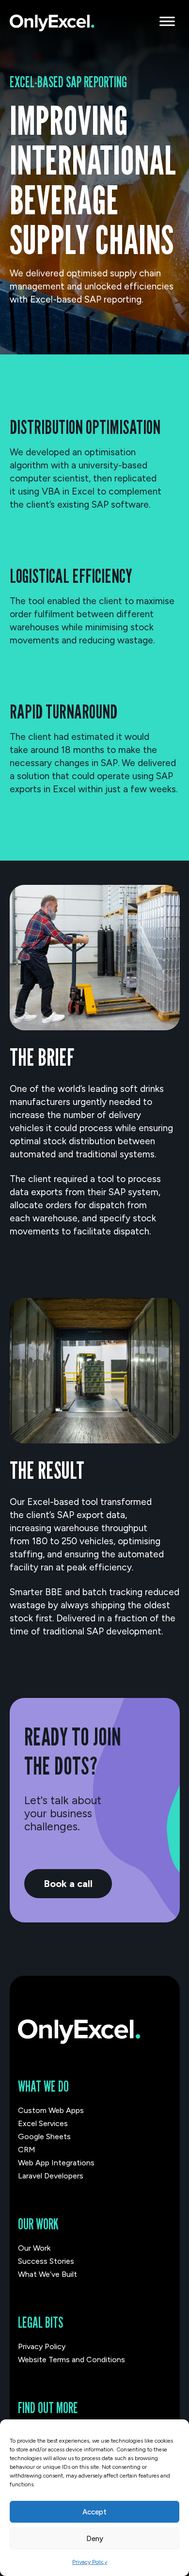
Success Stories (46, 2261)
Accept (94, 2512)
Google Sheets (44, 2136)
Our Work (34, 2248)
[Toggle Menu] (167, 21)
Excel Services (43, 2123)
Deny (95, 2539)
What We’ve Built (47, 2274)
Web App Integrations (56, 2163)
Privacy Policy (90, 2562)
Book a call (68, 1884)
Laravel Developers (51, 2176)
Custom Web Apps (51, 2110)
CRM (27, 2150)
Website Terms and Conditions (71, 2360)
